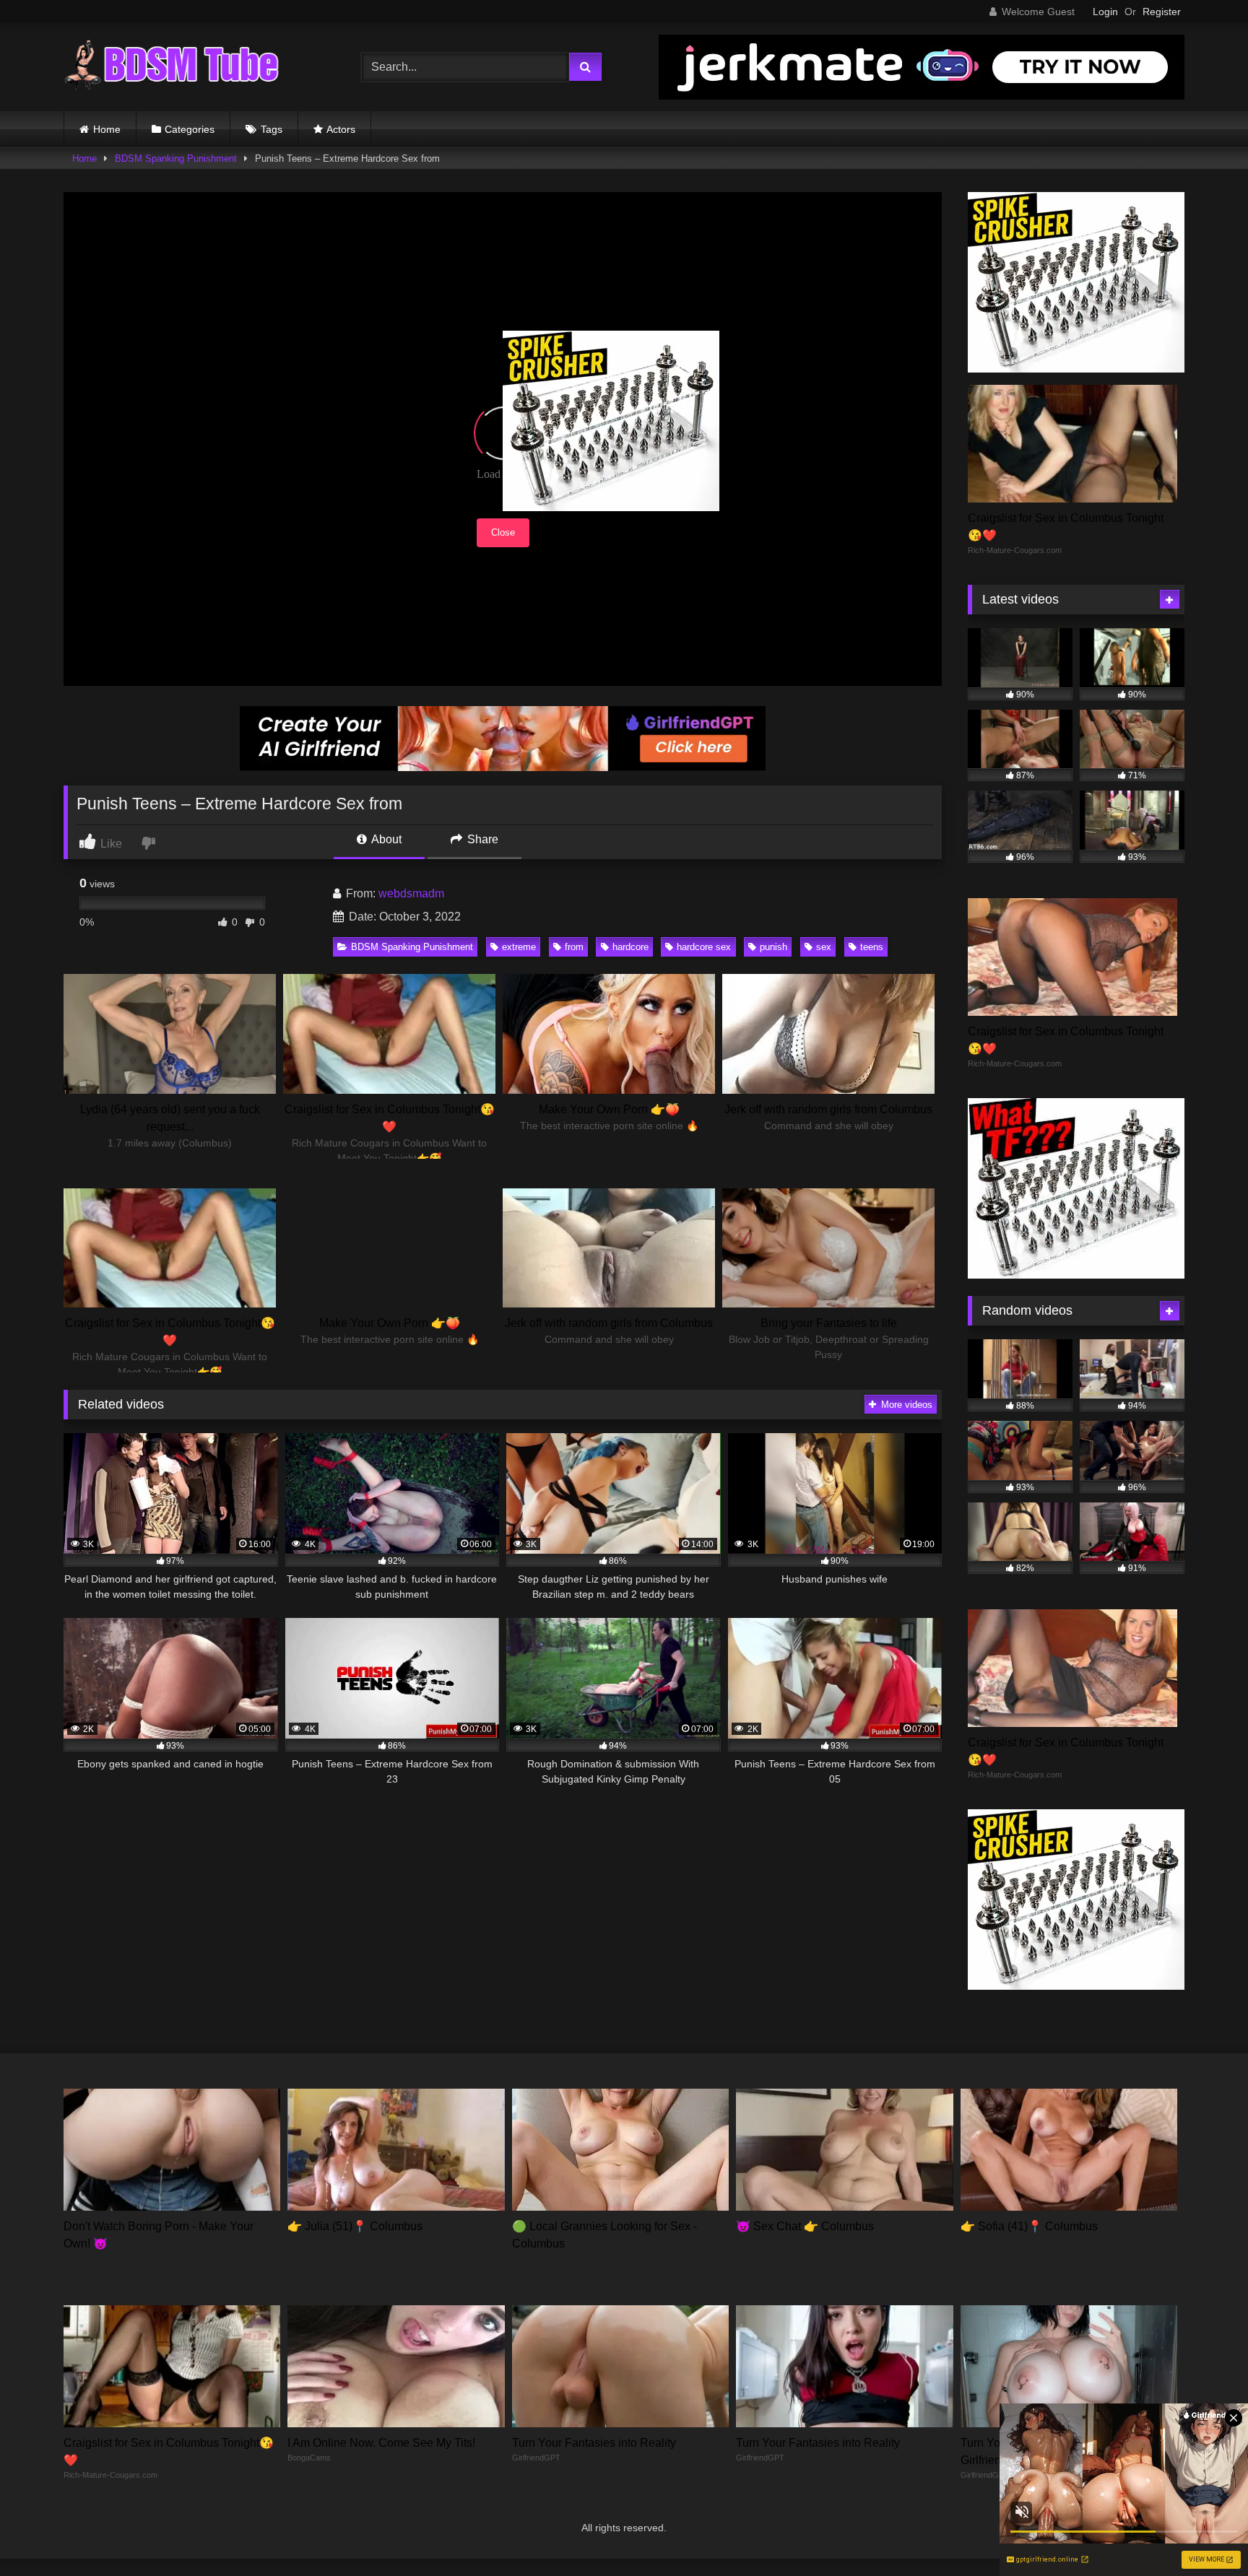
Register (1162, 12)
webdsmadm (411, 893)
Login (1105, 12)
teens (872, 947)
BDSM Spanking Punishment (176, 158)
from (574, 947)
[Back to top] (1203, 2533)
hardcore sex (704, 947)
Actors (341, 129)
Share (481, 839)
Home (107, 129)
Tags (272, 129)
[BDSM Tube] (172, 67)
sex (824, 947)
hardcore (630, 947)
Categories (190, 129)
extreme (519, 947)
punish (773, 947)
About (385, 839)
